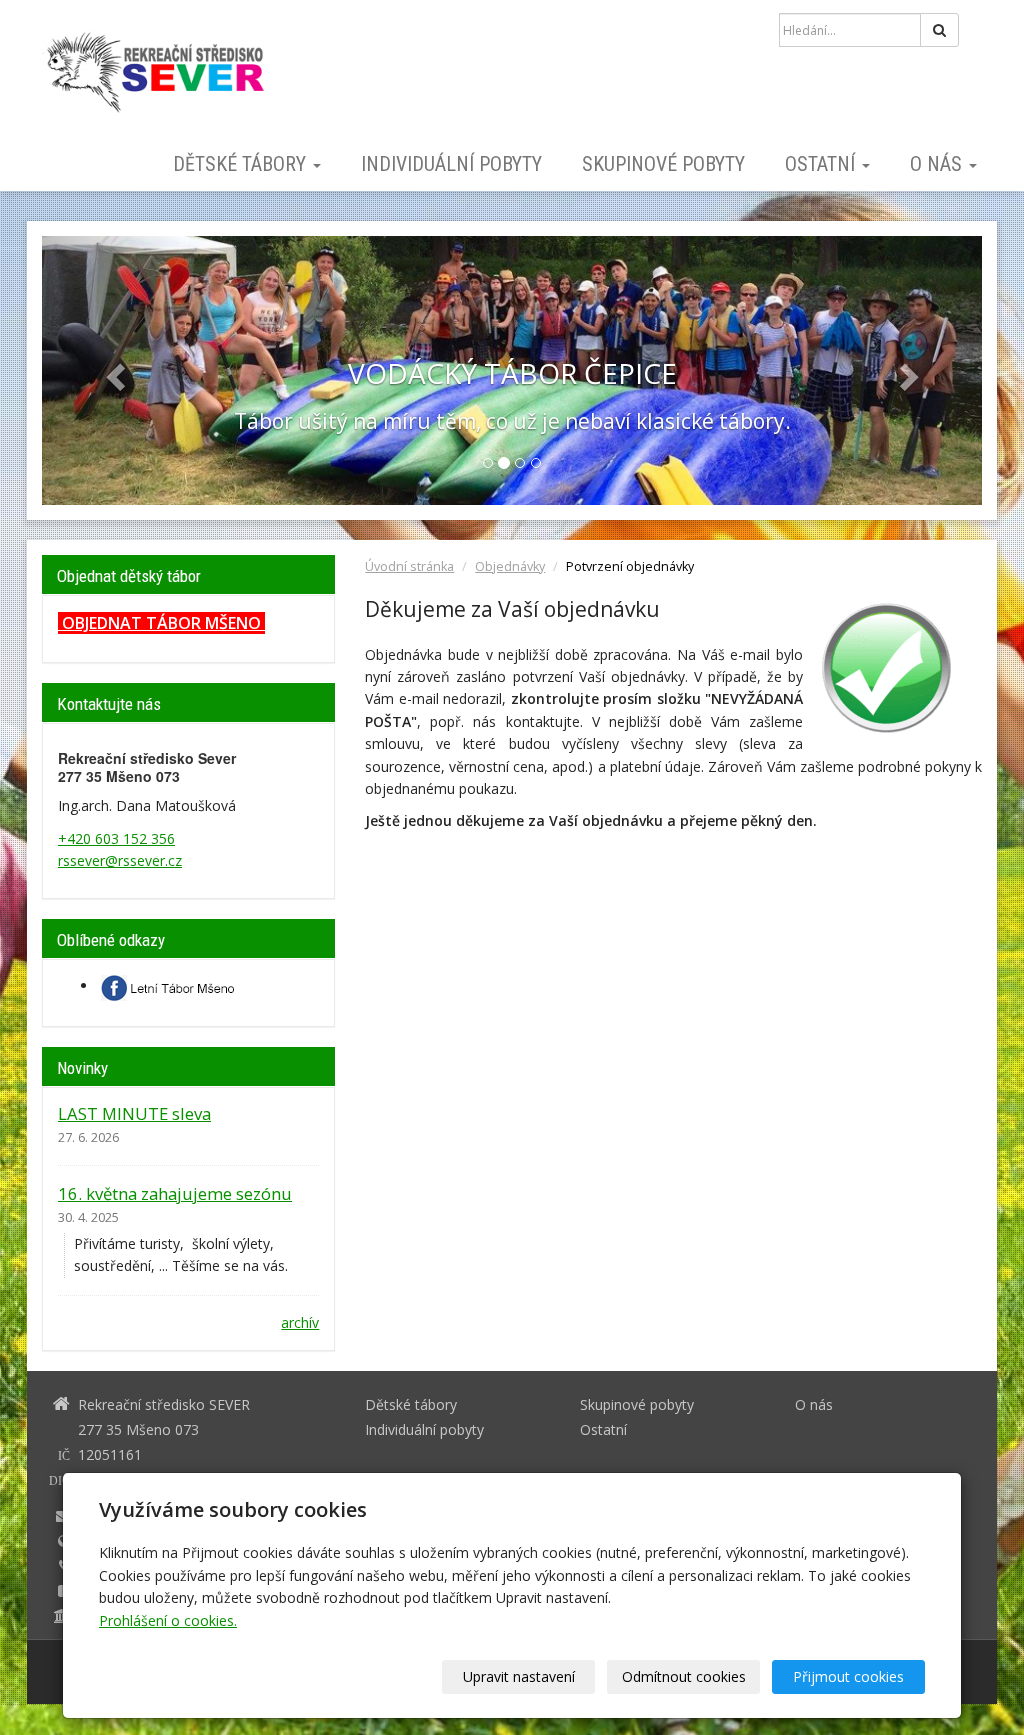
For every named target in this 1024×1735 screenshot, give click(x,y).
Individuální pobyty (451, 164)
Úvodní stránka (409, 566)
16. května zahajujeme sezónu (175, 1193)
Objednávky (510, 566)
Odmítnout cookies (684, 1676)
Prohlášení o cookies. (168, 1620)
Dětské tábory (242, 164)
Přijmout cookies (848, 1676)
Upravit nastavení (519, 1676)
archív (300, 1322)
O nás (938, 164)
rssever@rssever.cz (120, 860)
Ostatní (822, 164)
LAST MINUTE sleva (134, 1113)
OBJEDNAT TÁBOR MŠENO (161, 623)
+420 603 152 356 (116, 838)
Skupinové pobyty (663, 164)
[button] (112, 370)
